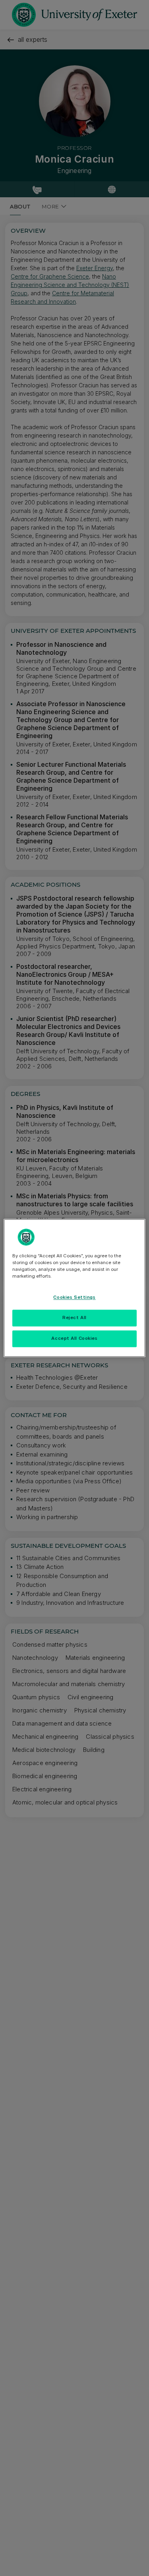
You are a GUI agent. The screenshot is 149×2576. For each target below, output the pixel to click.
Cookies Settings (74, 1298)
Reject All (74, 1318)
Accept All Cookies (74, 1339)
